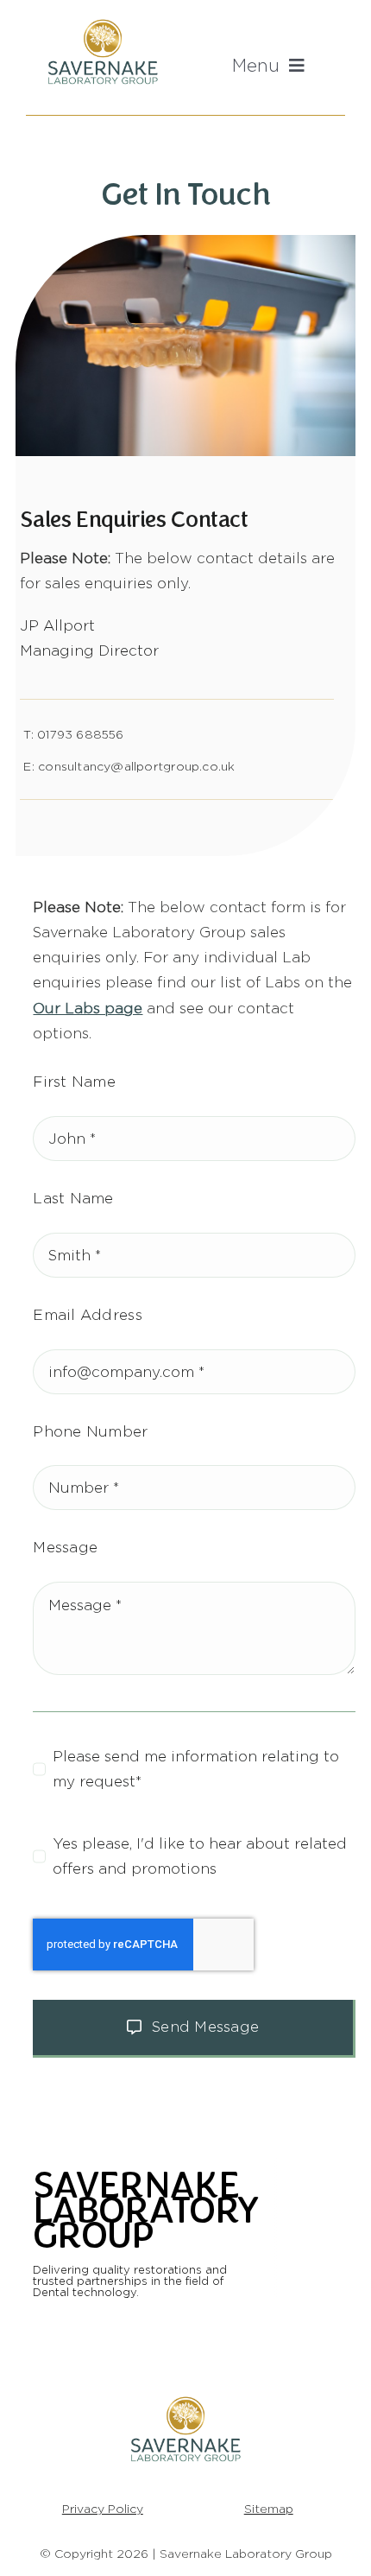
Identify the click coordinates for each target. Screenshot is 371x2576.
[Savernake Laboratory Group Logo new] (103, 22)
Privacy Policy (103, 2508)
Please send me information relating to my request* (196, 1769)
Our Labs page (88, 1008)
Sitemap (269, 2508)
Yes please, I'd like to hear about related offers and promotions (200, 1856)
